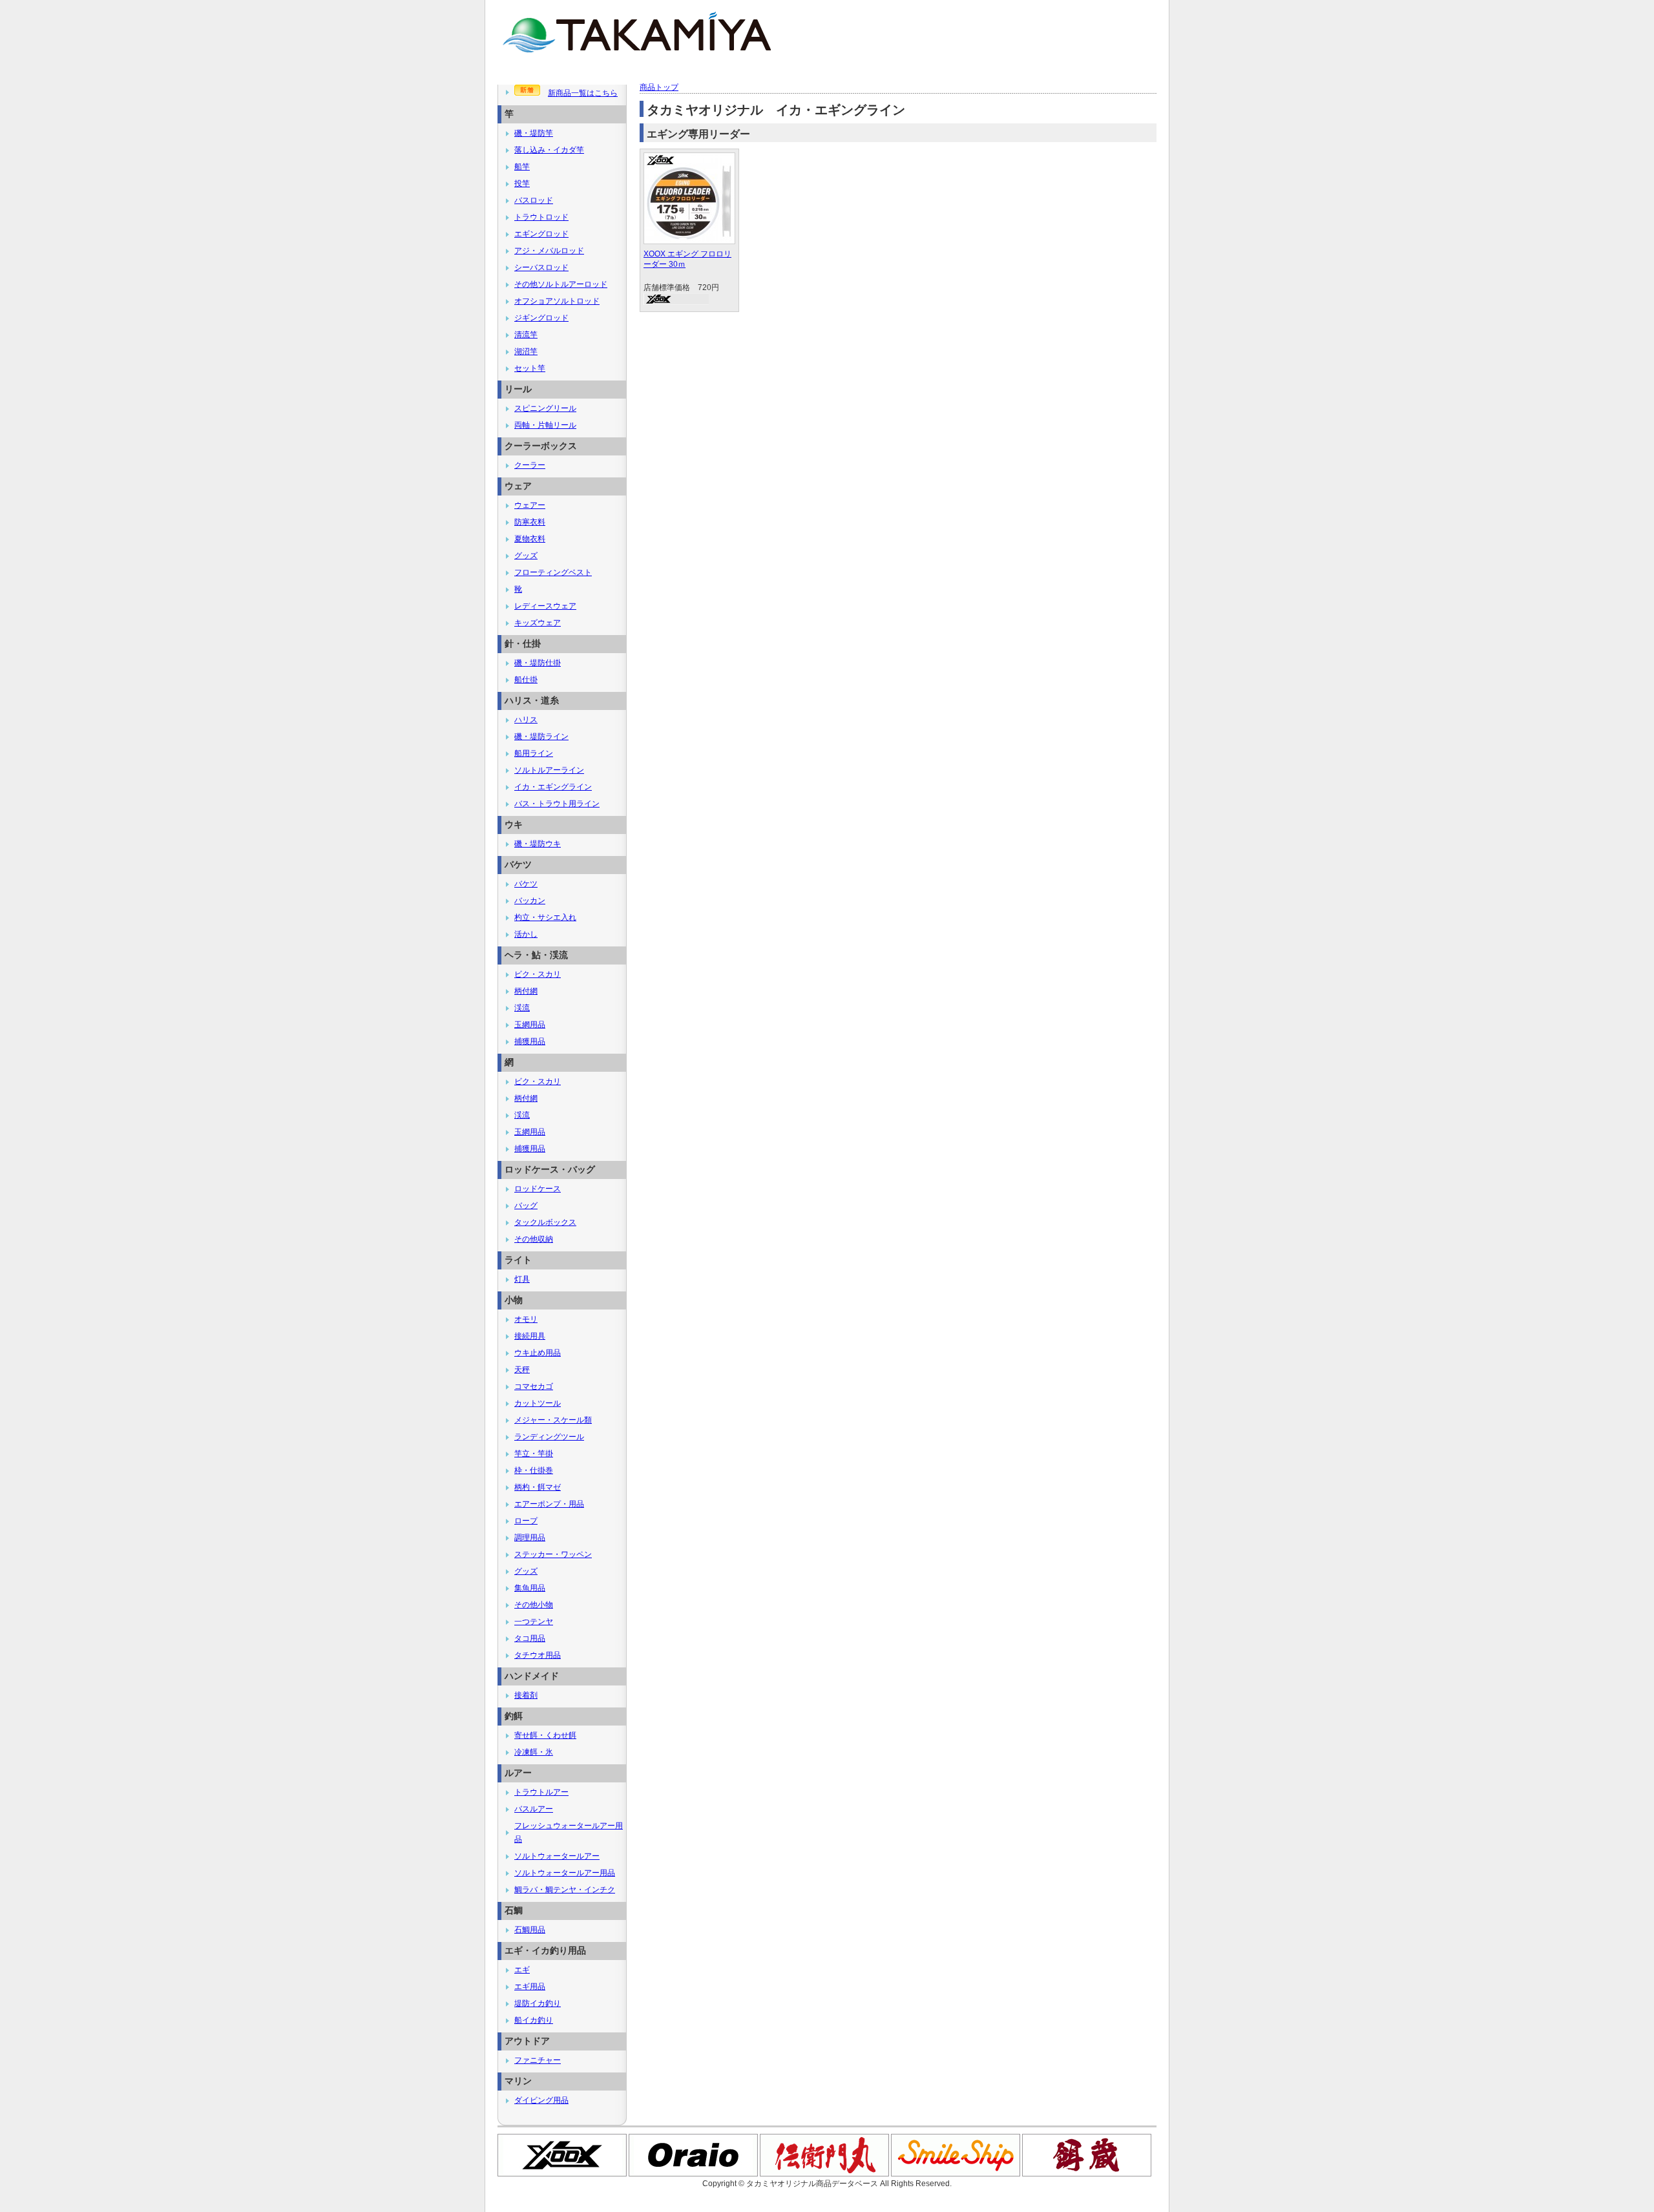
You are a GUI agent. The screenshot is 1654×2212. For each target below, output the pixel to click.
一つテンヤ (534, 1622)
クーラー (530, 465)
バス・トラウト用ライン (557, 804)
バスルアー (534, 1809)
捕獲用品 (530, 1041)
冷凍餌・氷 (534, 1752)
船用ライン (534, 753)
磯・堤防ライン (541, 736)
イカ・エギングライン (553, 787)
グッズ (526, 556)
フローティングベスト (553, 572)
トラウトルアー (541, 1792)
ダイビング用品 (541, 2100)
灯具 (522, 1279)
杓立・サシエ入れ (545, 917)
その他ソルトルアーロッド (561, 284)
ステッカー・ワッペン (553, 1554)
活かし (526, 934)
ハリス (526, 720)
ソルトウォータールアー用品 (565, 1873)
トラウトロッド (541, 217)
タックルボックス (545, 1222)
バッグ (526, 1205)
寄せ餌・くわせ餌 (545, 1735)
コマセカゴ (534, 1386)
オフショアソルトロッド (557, 301)
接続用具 (530, 1336)
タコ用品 (530, 1638)
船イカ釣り (534, 2020)
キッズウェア (538, 623)
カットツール (538, 1403)
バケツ (526, 884)
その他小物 (534, 1605)
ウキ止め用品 (538, 1353)
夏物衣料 (530, 539)
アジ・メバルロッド (549, 251)
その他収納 (534, 1239)
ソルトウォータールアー (557, 1856)
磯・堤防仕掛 (538, 663)
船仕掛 (526, 680)
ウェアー (530, 505)
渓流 (522, 1008)
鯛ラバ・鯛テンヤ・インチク (565, 1890)
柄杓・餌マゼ (538, 1487)
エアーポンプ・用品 (549, 1504)
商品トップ (659, 87)
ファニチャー (538, 2060)
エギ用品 (530, 1987)
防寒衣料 (530, 522)
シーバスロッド (541, 267)
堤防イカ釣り (538, 2003)
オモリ (526, 1319)
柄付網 (526, 991)
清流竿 (526, 335)
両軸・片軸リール (545, 425)
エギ (522, 1970)
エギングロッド (541, 234)
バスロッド (534, 200)
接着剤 (526, 1695)
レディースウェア (545, 606)
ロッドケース (538, 1189)
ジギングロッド (541, 318)
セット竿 (530, 368)
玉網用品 (530, 1025)
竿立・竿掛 (534, 1454)
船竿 (522, 167)
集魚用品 (530, 1588)
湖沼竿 (526, 351)
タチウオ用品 (538, 1655)
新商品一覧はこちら (583, 93)
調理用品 (530, 1538)
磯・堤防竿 (534, 133)
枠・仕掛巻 (534, 1470)
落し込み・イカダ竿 (549, 150)
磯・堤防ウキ (538, 844)
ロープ (526, 1521)
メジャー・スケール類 (553, 1420)
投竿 (522, 183)
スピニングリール (545, 408)
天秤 (522, 1370)
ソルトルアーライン (549, 770)
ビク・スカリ (538, 974)
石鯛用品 (530, 1930)
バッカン (530, 901)
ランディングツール (549, 1437)
